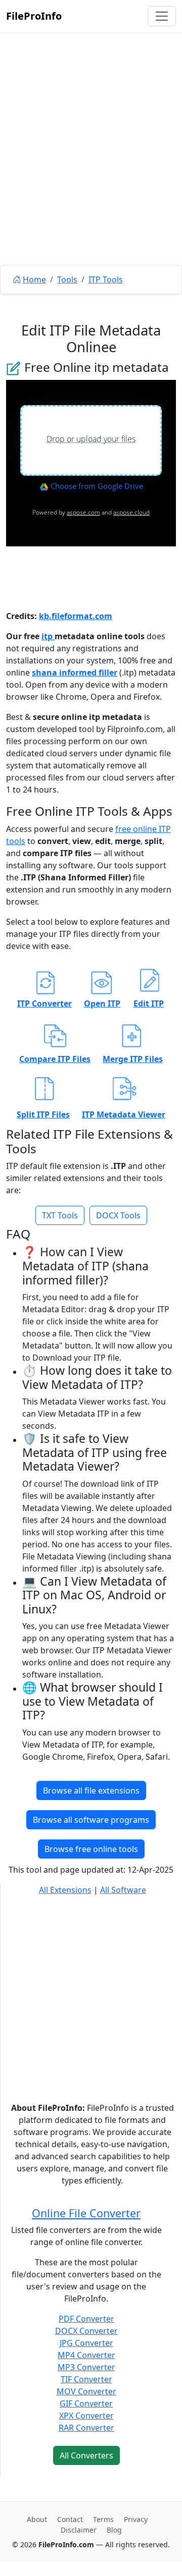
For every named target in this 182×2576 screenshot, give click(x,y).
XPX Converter (86, 2416)
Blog (114, 2530)
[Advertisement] (91, 172)
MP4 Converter (86, 2355)
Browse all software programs (91, 1820)
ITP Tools (106, 279)
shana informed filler (75, 673)
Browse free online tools (91, 1849)
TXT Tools (60, 1215)
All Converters (86, 2455)
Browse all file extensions (91, 1790)
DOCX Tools (118, 1215)
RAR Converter (86, 2428)
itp (48, 636)
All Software (123, 1890)
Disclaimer (79, 2530)
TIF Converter (86, 2379)
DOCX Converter (86, 2331)
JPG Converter (86, 2343)
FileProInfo (34, 16)
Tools (67, 279)
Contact (70, 2519)
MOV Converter (86, 2391)
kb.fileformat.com (76, 616)
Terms (103, 2519)
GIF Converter (86, 2403)
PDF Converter (86, 2319)
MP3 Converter (86, 2367)
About (37, 2519)
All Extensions (65, 1890)
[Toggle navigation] (162, 16)
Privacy (136, 2519)
